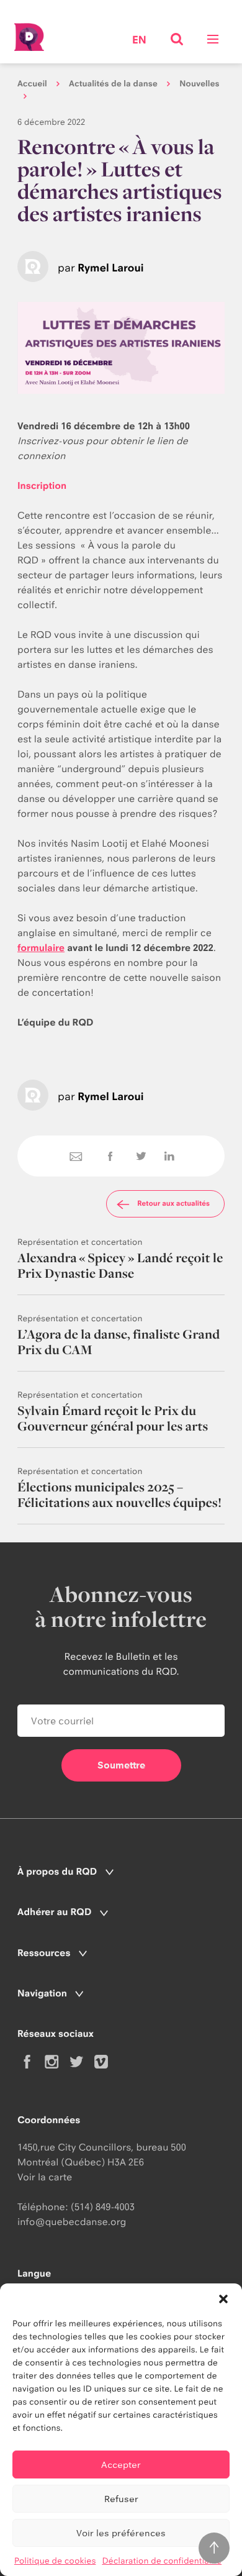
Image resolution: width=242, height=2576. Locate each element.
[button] (223, 2299)
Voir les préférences (121, 2533)
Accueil (32, 84)
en (139, 41)
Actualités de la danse (113, 84)
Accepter (121, 2464)
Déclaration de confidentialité (162, 2561)
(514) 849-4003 (103, 2207)
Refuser (121, 2499)
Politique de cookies (55, 2561)
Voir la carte (45, 2177)
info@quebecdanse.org (72, 2222)
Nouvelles (199, 84)
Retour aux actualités (173, 1203)
